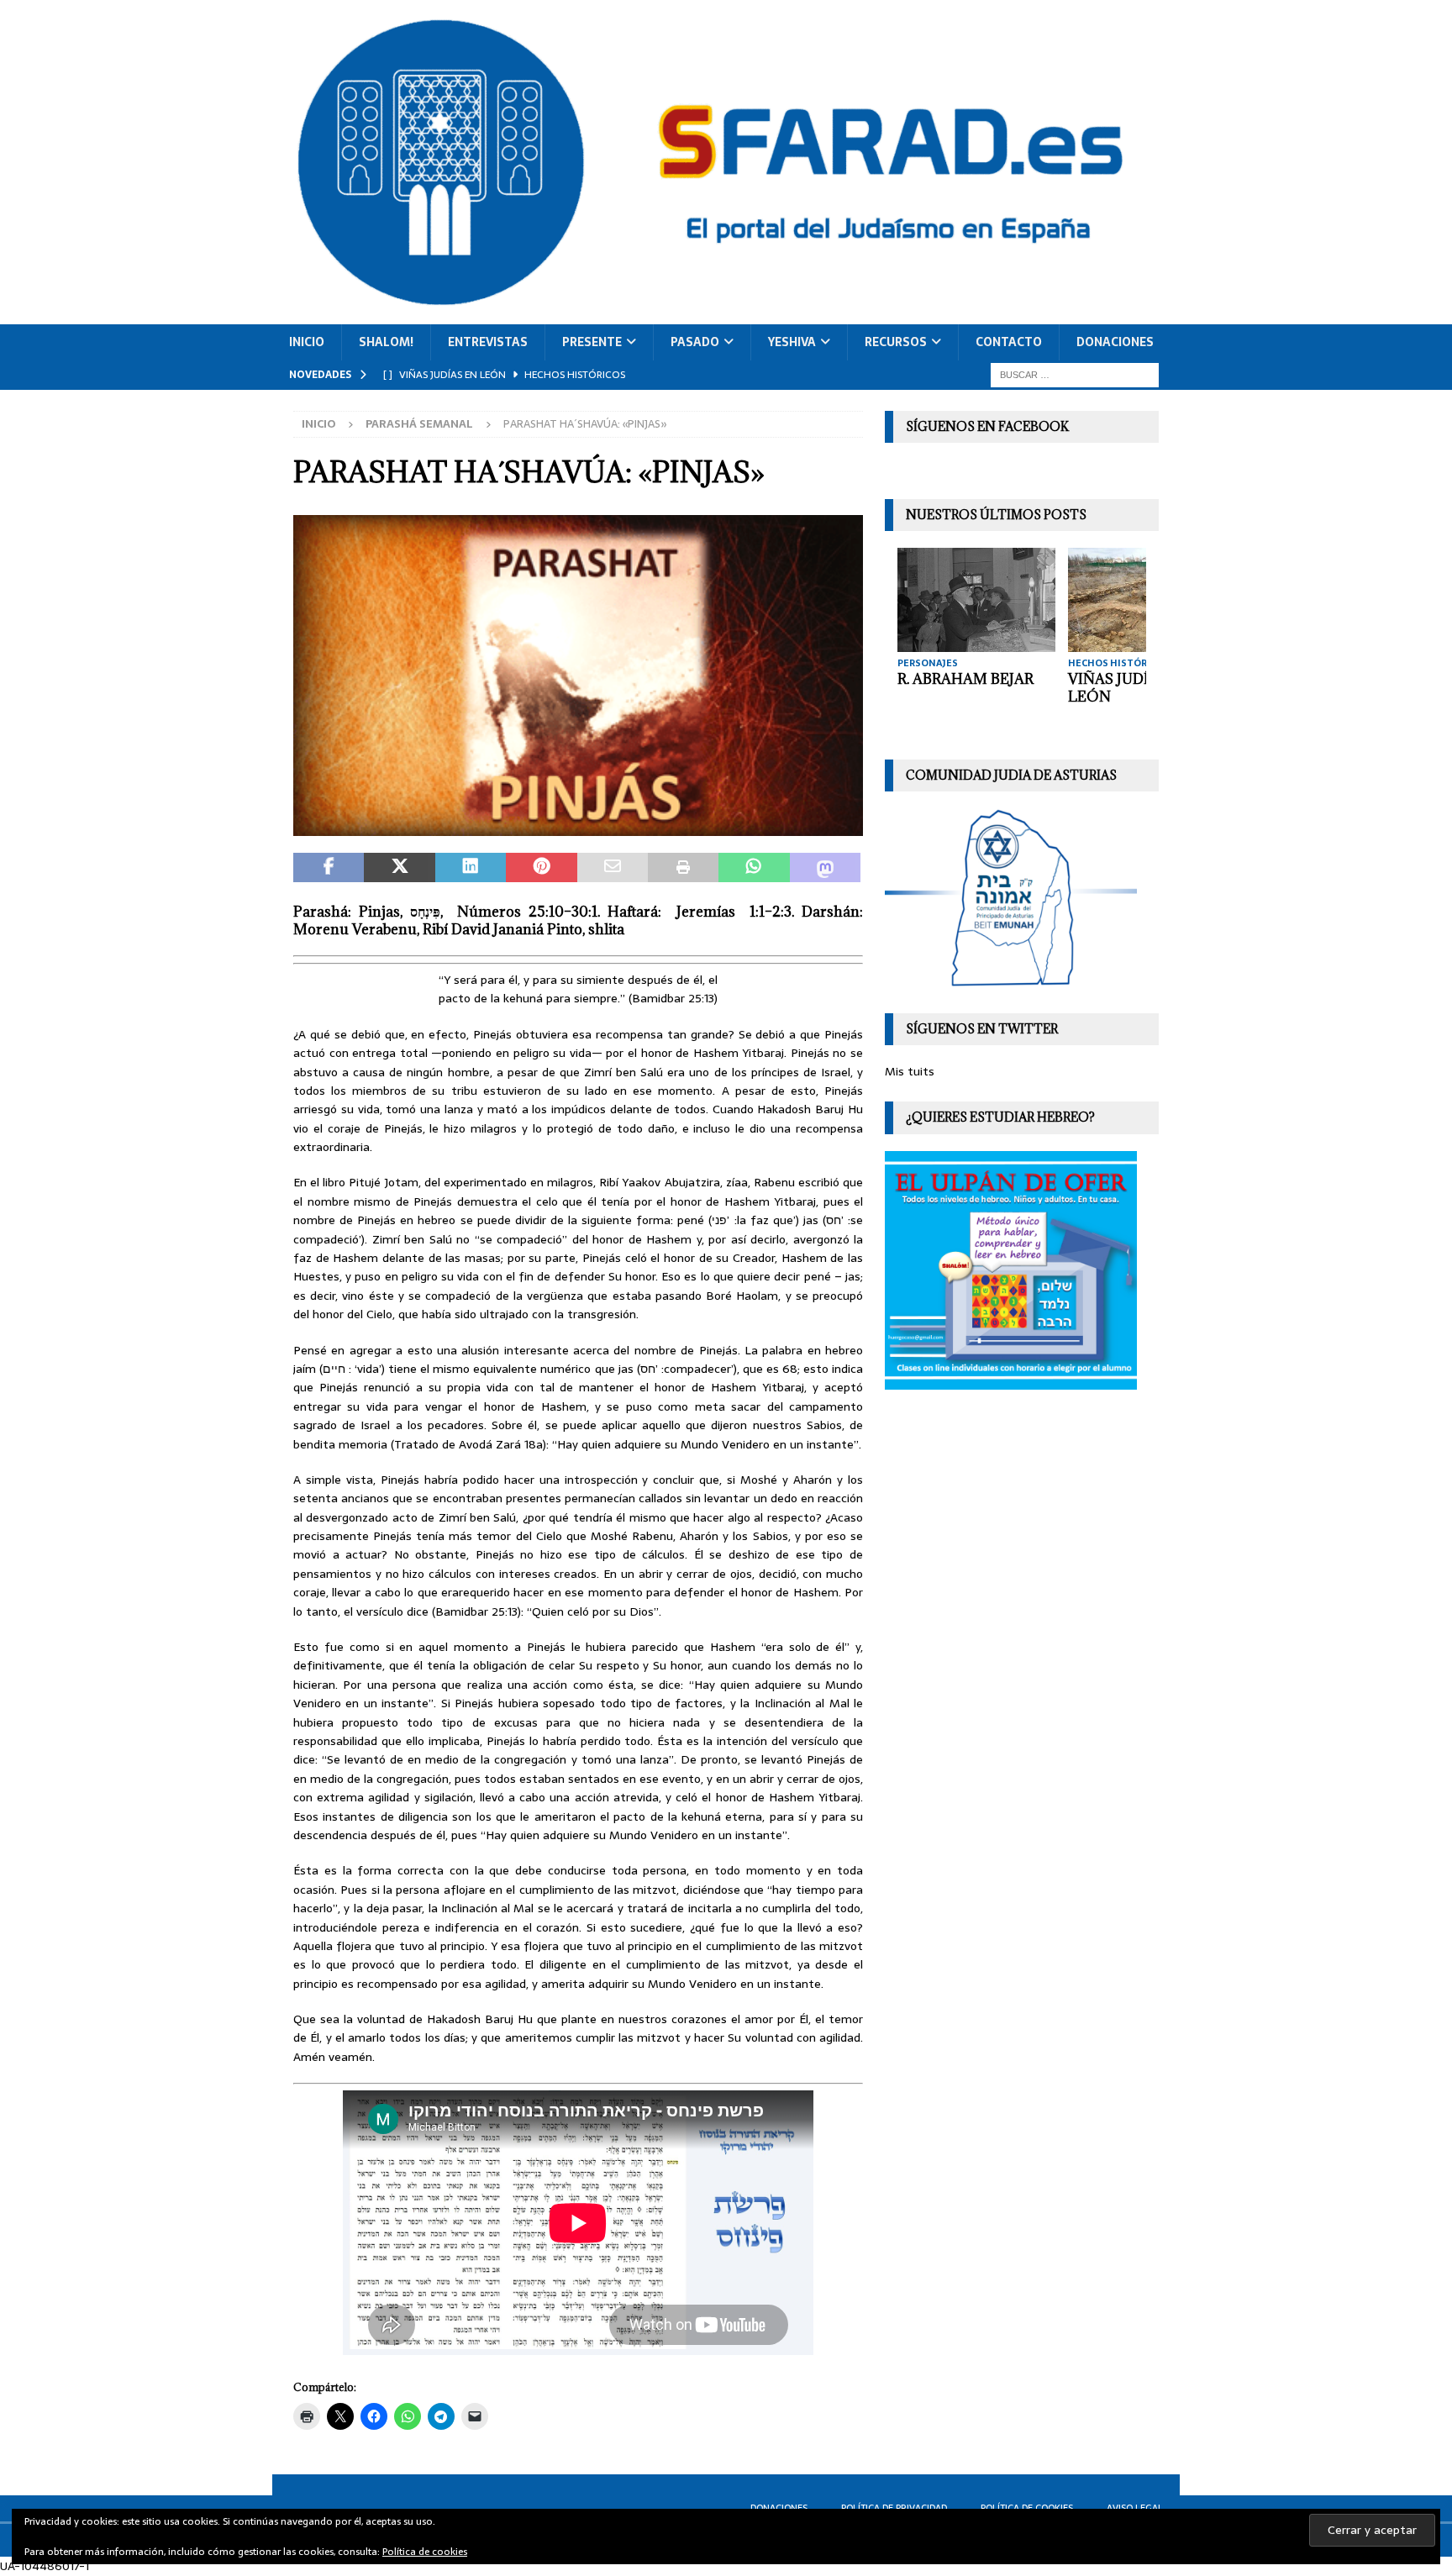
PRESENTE (592, 342)
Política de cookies (425, 2552)
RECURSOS (896, 342)
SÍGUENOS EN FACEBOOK (987, 426)
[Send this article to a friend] (613, 868)
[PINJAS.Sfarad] (578, 826)
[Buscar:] (1075, 374)
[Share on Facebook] (329, 868)
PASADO (695, 342)
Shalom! (386, 342)
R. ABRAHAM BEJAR (965, 679)
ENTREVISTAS (488, 342)
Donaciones (1115, 342)
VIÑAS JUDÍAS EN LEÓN (1130, 688)
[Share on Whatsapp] (754, 868)
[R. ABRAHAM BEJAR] (976, 599)
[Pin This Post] (541, 868)
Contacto (1009, 342)
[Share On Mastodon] (825, 868)
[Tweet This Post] (399, 868)
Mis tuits (910, 1071)
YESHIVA (792, 342)
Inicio (307, 342)
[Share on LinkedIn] (471, 868)
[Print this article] (683, 868)
